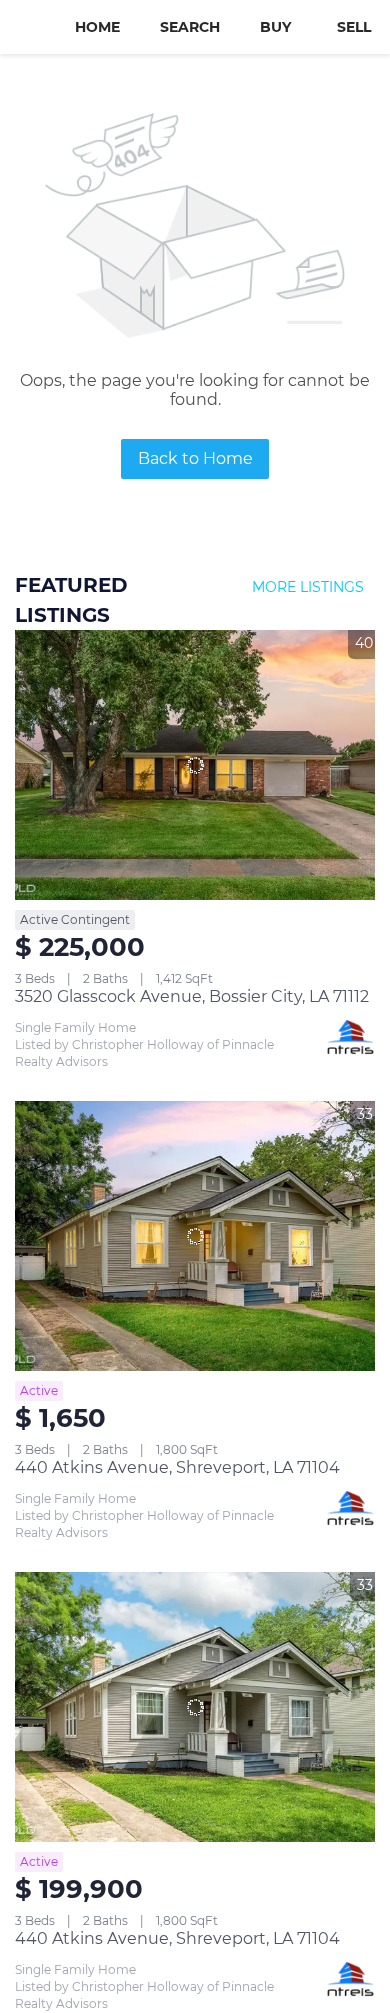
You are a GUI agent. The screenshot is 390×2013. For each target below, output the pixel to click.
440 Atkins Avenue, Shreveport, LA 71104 (177, 1467)
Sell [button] (354, 27)
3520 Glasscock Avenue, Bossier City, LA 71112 (192, 996)
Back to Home (195, 458)
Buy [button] (275, 27)
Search (190, 27)
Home (97, 27)
